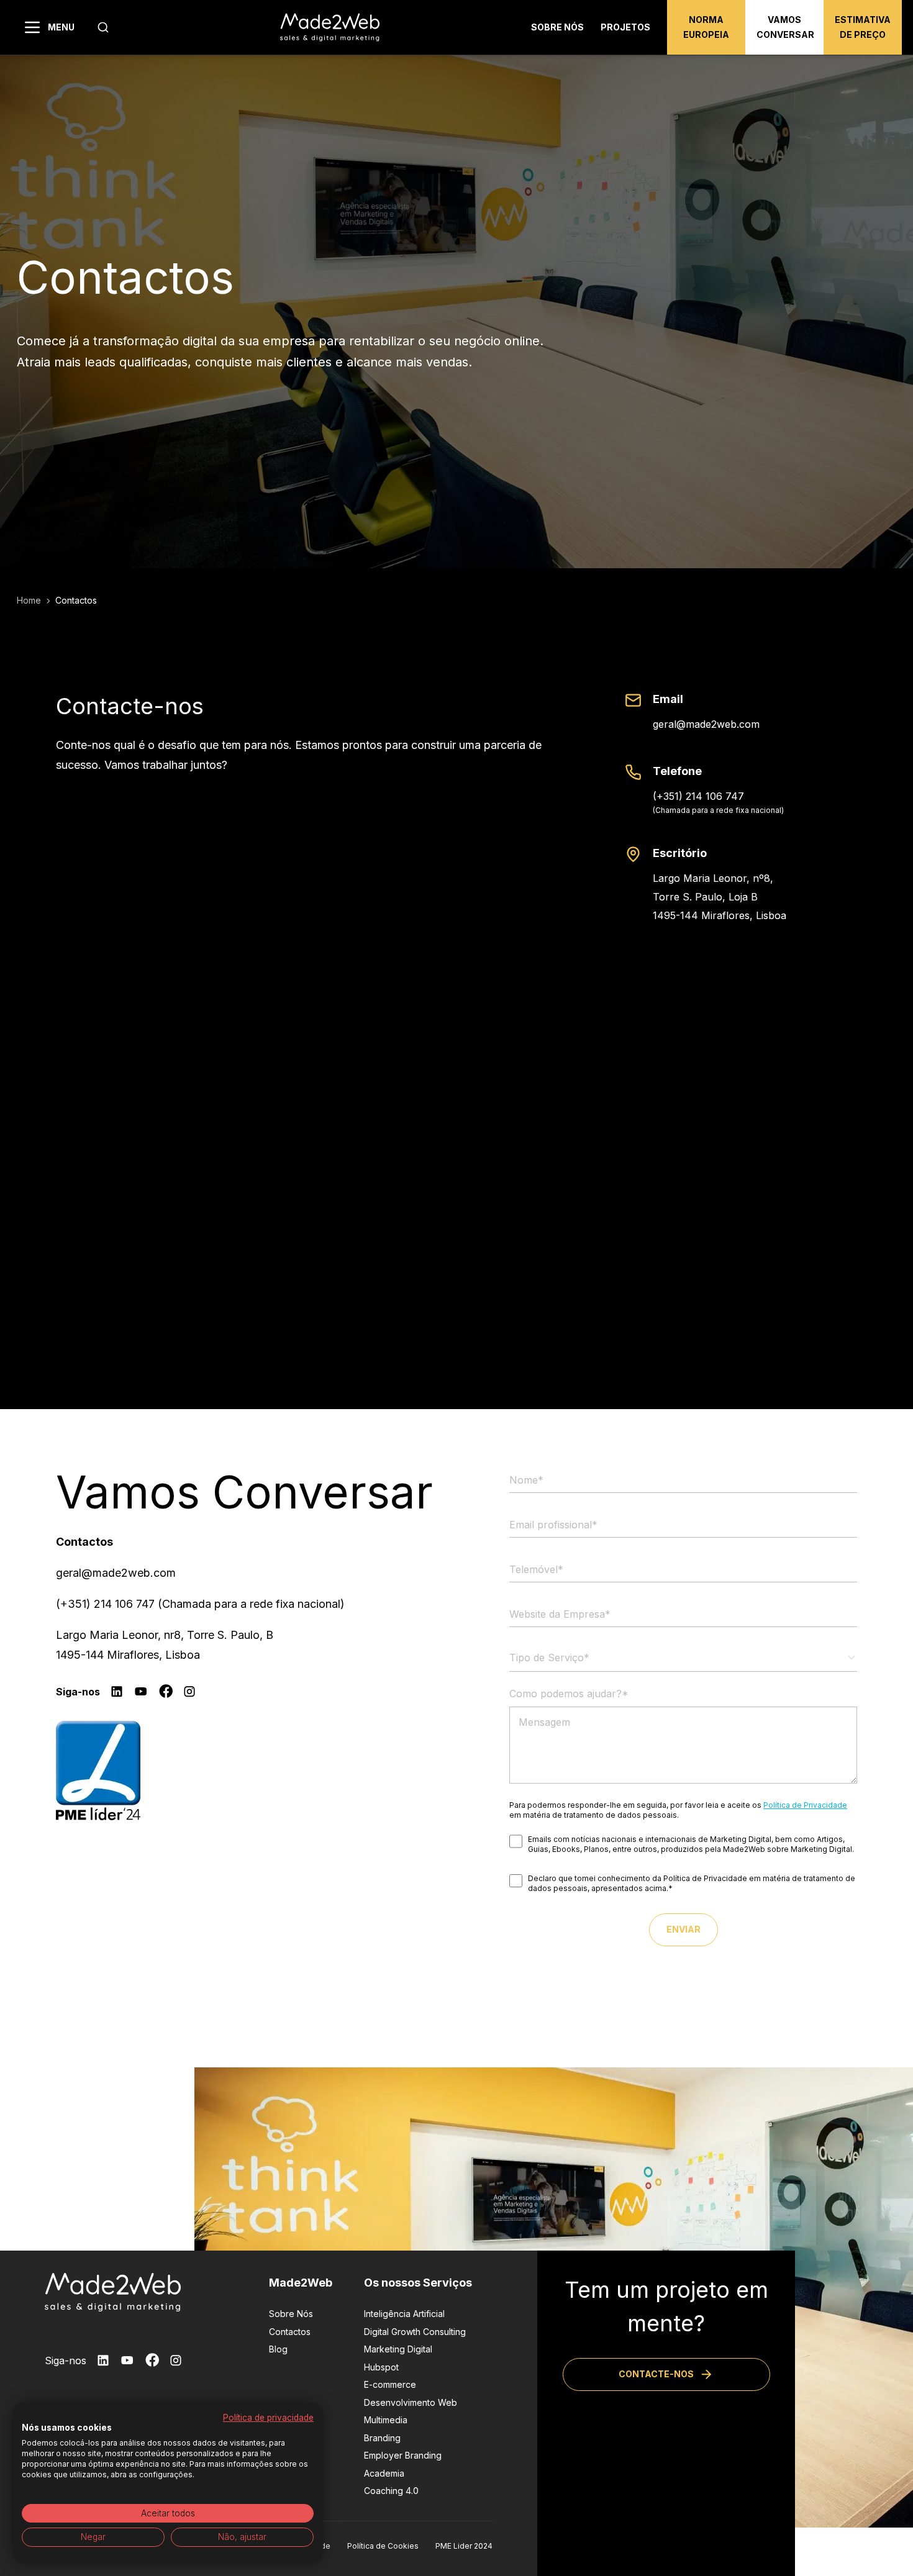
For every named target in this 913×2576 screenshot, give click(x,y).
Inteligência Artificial (404, 2314)
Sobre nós (557, 27)
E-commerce (390, 2384)
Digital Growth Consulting (415, 2332)
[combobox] (103, 27)
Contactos (290, 2332)
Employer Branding (403, 2455)
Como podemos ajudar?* (569, 1694)
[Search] (103, 27)
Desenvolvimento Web (411, 2402)
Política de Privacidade (805, 1805)
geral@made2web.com (706, 724)
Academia (384, 2473)
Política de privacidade (268, 2418)
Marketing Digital (398, 2349)
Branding (382, 2438)
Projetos (625, 27)
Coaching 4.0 (391, 2491)
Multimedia (386, 2420)
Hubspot (381, 2367)
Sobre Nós (291, 2314)
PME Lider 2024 (464, 2546)
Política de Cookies (383, 2546)
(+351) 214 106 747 (698, 796)
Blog (278, 2349)
